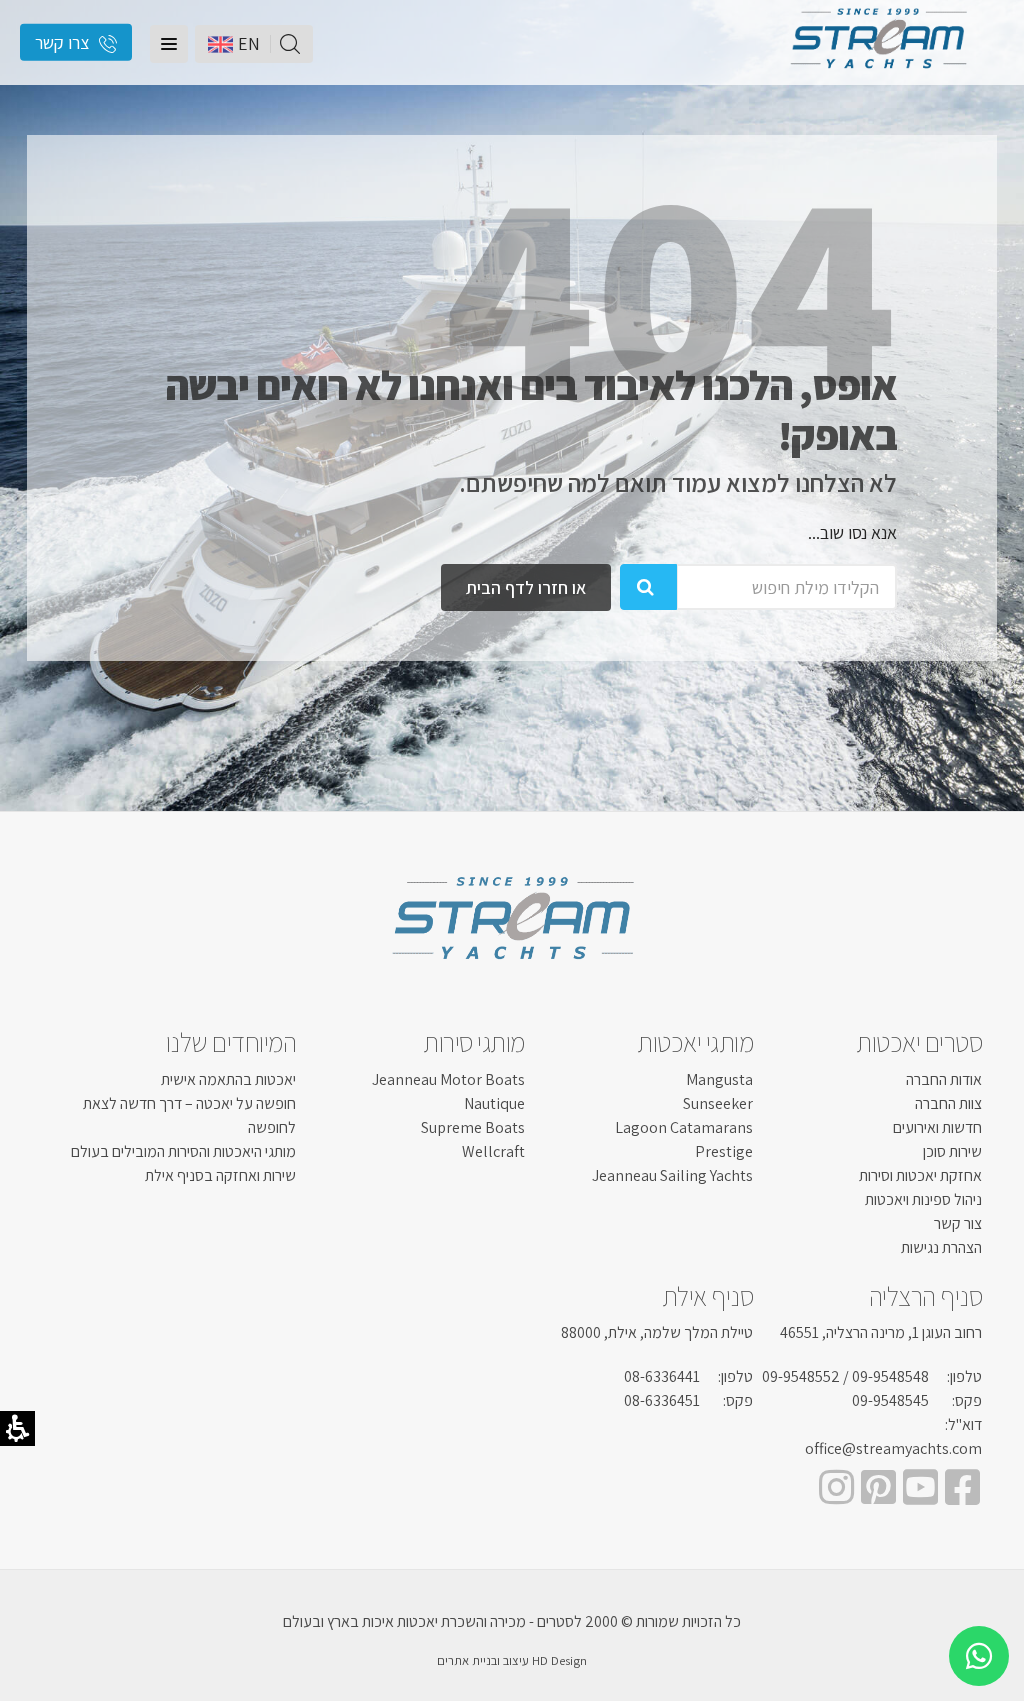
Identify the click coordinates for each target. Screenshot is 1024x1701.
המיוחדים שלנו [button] (231, 1042)
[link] (878, 74)
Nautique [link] (494, 1103)
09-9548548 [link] (890, 1376)
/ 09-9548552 (805, 1376)
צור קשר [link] (958, 1223)
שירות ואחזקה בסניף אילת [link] (220, 1175)
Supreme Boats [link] (473, 1127)
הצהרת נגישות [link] (941, 1247)
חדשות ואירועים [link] (937, 1127)
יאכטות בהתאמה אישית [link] (228, 1079)
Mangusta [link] (719, 1079)
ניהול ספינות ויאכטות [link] (923, 1199)
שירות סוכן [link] (952, 1151)
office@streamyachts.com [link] (893, 1448)
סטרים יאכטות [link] (919, 1042)
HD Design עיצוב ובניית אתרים (512, 1660)
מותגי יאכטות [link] (695, 1042)
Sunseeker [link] (718, 1103)
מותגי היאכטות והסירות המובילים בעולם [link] (183, 1151)
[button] (169, 44)
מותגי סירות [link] (474, 1042)
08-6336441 (662, 1376)
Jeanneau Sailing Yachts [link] (672, 1175)
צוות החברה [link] (948, 1103)
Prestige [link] (724, 1151)
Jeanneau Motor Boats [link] (448, 1079)
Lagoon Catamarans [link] (684, 1127)
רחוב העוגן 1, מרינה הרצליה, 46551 (881, 1332)
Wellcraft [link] (493, 1151)
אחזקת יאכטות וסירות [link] (920, 1175)
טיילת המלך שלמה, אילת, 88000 (657, 1332)
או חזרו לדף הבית (526, 587)
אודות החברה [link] (944, 1079)
